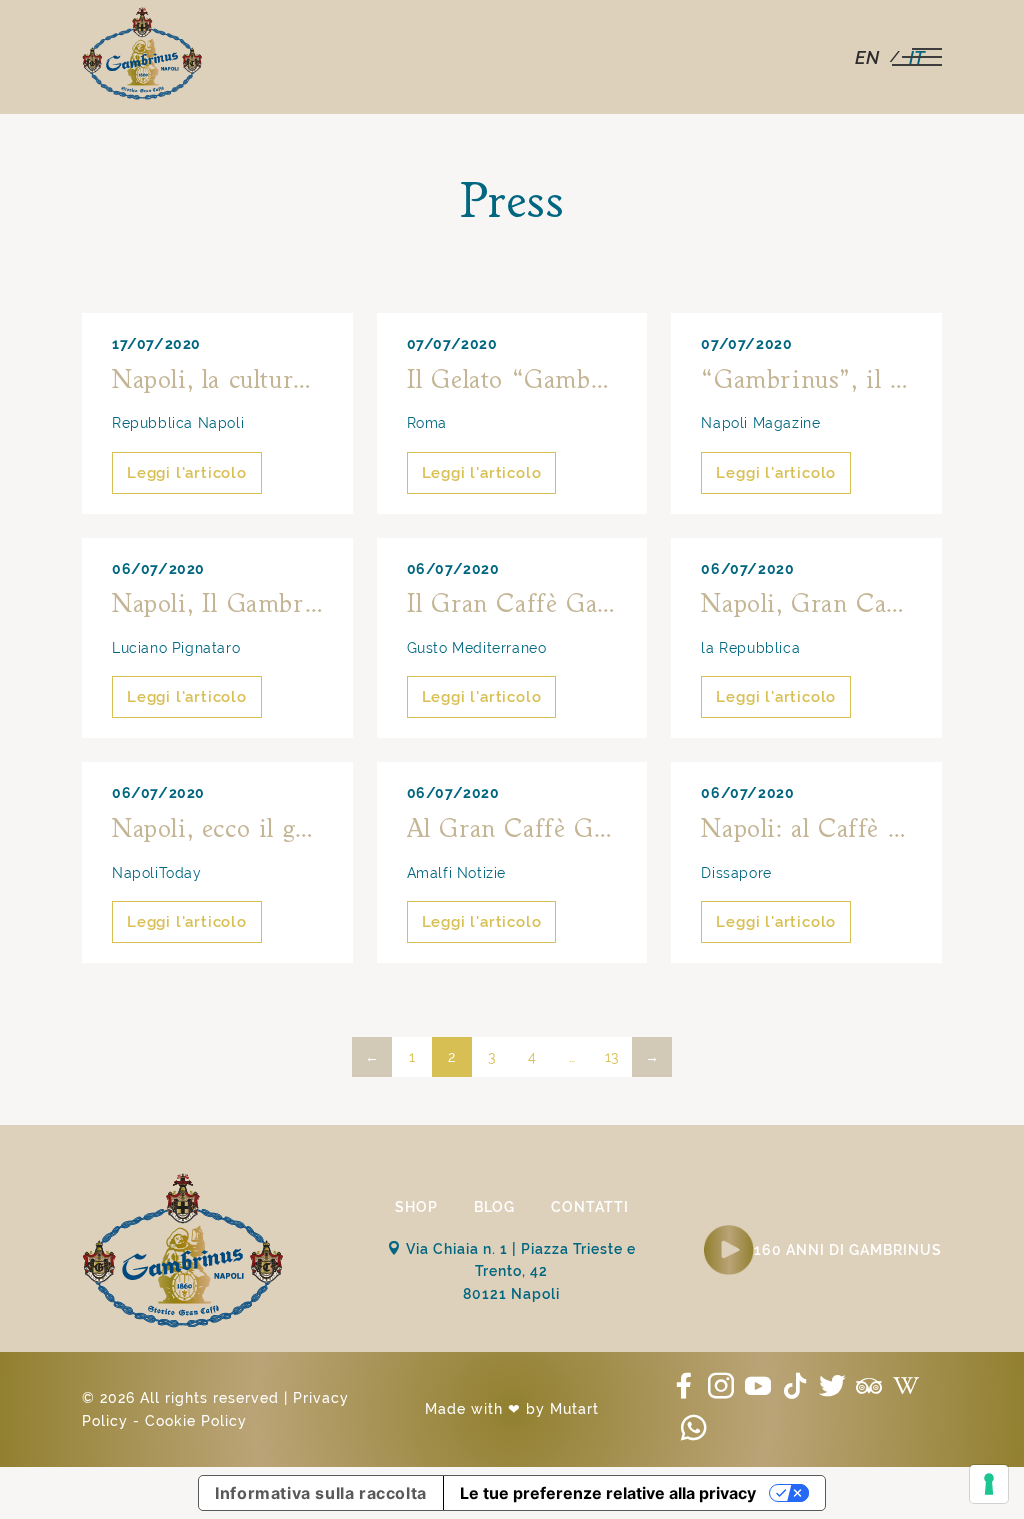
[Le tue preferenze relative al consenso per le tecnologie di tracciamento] (989, 1484)
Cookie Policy (196, 1421)
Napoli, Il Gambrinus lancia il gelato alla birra (217, 605)
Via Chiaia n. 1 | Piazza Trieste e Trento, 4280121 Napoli (519, 1271)
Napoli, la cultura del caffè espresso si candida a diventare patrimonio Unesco (217, 381)
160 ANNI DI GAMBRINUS (848, 1250)
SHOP (416, 1207)
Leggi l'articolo (187, 473)
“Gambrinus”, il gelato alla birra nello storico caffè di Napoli (806, 381)
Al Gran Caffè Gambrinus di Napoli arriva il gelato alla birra (512, 830)
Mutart (574, 1409)
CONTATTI (590, 1207)
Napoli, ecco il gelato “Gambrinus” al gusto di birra (217, 830)
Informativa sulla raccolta (321, 1493)
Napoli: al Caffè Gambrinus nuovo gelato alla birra (806, 830)
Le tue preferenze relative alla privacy (608, 1493)
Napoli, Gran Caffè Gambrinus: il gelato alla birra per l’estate (806, 605)
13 (612, 1057)
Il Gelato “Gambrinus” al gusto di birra (512, 381)
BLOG (494, 1207)
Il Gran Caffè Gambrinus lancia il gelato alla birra (512, 605)
